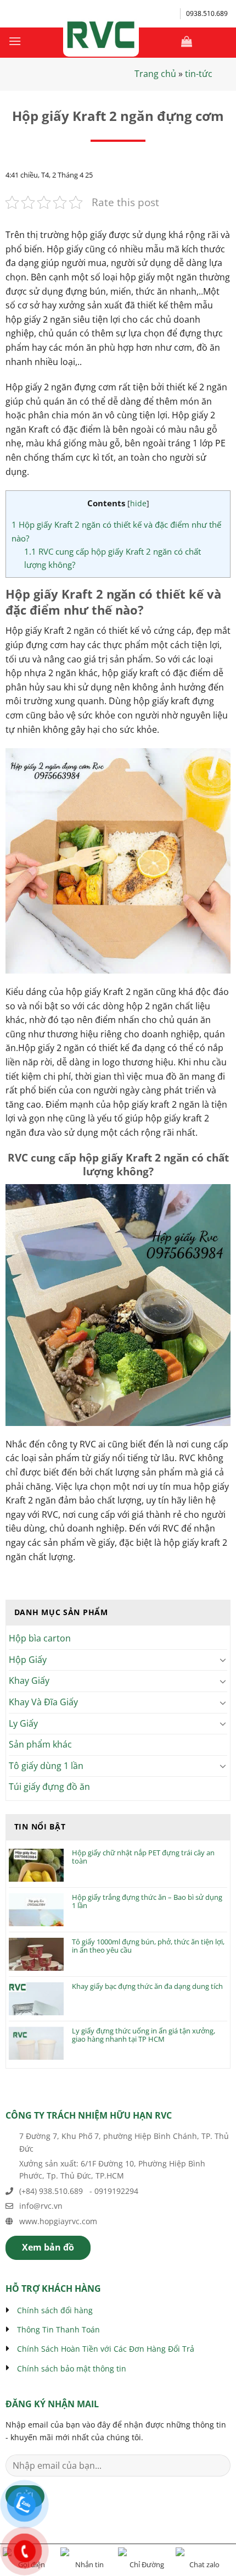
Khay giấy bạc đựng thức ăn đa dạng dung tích (147, 1987)
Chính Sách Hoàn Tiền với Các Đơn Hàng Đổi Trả (106, 2349)
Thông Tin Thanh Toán (58, 2329)
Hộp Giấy (28, 1660)
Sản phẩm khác (40, 1744)
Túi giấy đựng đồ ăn (49, 1787)
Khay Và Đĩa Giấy (43, 1702)
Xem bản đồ (48, 2247)
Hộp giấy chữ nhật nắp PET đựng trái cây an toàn (143, 1857)
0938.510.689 (207, 13)
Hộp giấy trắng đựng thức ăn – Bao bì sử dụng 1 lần (147, 1902)
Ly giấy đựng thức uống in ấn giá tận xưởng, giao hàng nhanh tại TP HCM (144, 2035)
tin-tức (199, 74)
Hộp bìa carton (40, 1638)
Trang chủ (155, 74)
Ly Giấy (23, 1723)
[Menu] (15, 41)
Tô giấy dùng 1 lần (46, 1766)
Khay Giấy (29, 1681)
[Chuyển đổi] (223, 1660)
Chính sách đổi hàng (55, 2310)
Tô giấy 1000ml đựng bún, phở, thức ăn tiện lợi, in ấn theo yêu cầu (148, 1946)
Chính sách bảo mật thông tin (72, 2368)
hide (138, 503)
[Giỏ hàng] (187, 41)
